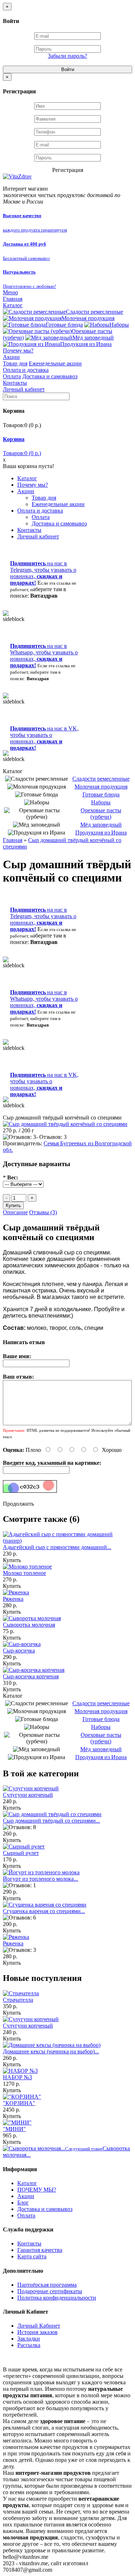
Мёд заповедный (93, 338)
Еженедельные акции (55, 363)
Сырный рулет (21, 1853)
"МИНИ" (14, 2129)
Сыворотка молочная (29, 1625)
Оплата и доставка (26, 370)
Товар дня (15, 363)
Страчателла (18, 2000)
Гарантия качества (40, 2250)
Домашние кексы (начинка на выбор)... (51, 2051)
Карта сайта (32, 2256)
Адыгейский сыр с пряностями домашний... (57, 1547)
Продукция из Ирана (86, 344)
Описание (15, 1212)
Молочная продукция (88, 318)
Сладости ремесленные (94, 312)
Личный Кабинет (39, 2326)
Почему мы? (18, 350)
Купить (12, 1560)
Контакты (15, 383)
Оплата (12, 376)
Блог (23, 2203)
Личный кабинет (24, 389)
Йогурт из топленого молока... (40, 1879)
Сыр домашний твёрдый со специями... (51, 1821)
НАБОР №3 (17, 2077)
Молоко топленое (24, 1573)
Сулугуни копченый (28, 1795)
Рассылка (29, 2345)
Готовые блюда (64, 325)
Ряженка (13, 1599)
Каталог (13, 305)
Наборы (119, 325)
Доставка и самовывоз (50, 376)
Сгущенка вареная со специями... (44, 1911)
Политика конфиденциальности (57, 2298)
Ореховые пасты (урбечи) (101, 814)
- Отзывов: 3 (51, 1137)
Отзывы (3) (43, 1212)
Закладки (29, 2339)
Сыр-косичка (19, 1651)
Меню (10, 292)
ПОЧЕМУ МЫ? (37, 2190)
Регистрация (68, 170)
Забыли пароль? (67, 56)
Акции (11, 357)
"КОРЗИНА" (19, 2103)
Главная (13, 299)
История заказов (37, 2332)
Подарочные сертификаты (50, 2291)
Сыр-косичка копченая (31, 1676)
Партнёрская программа (47, 2285)
